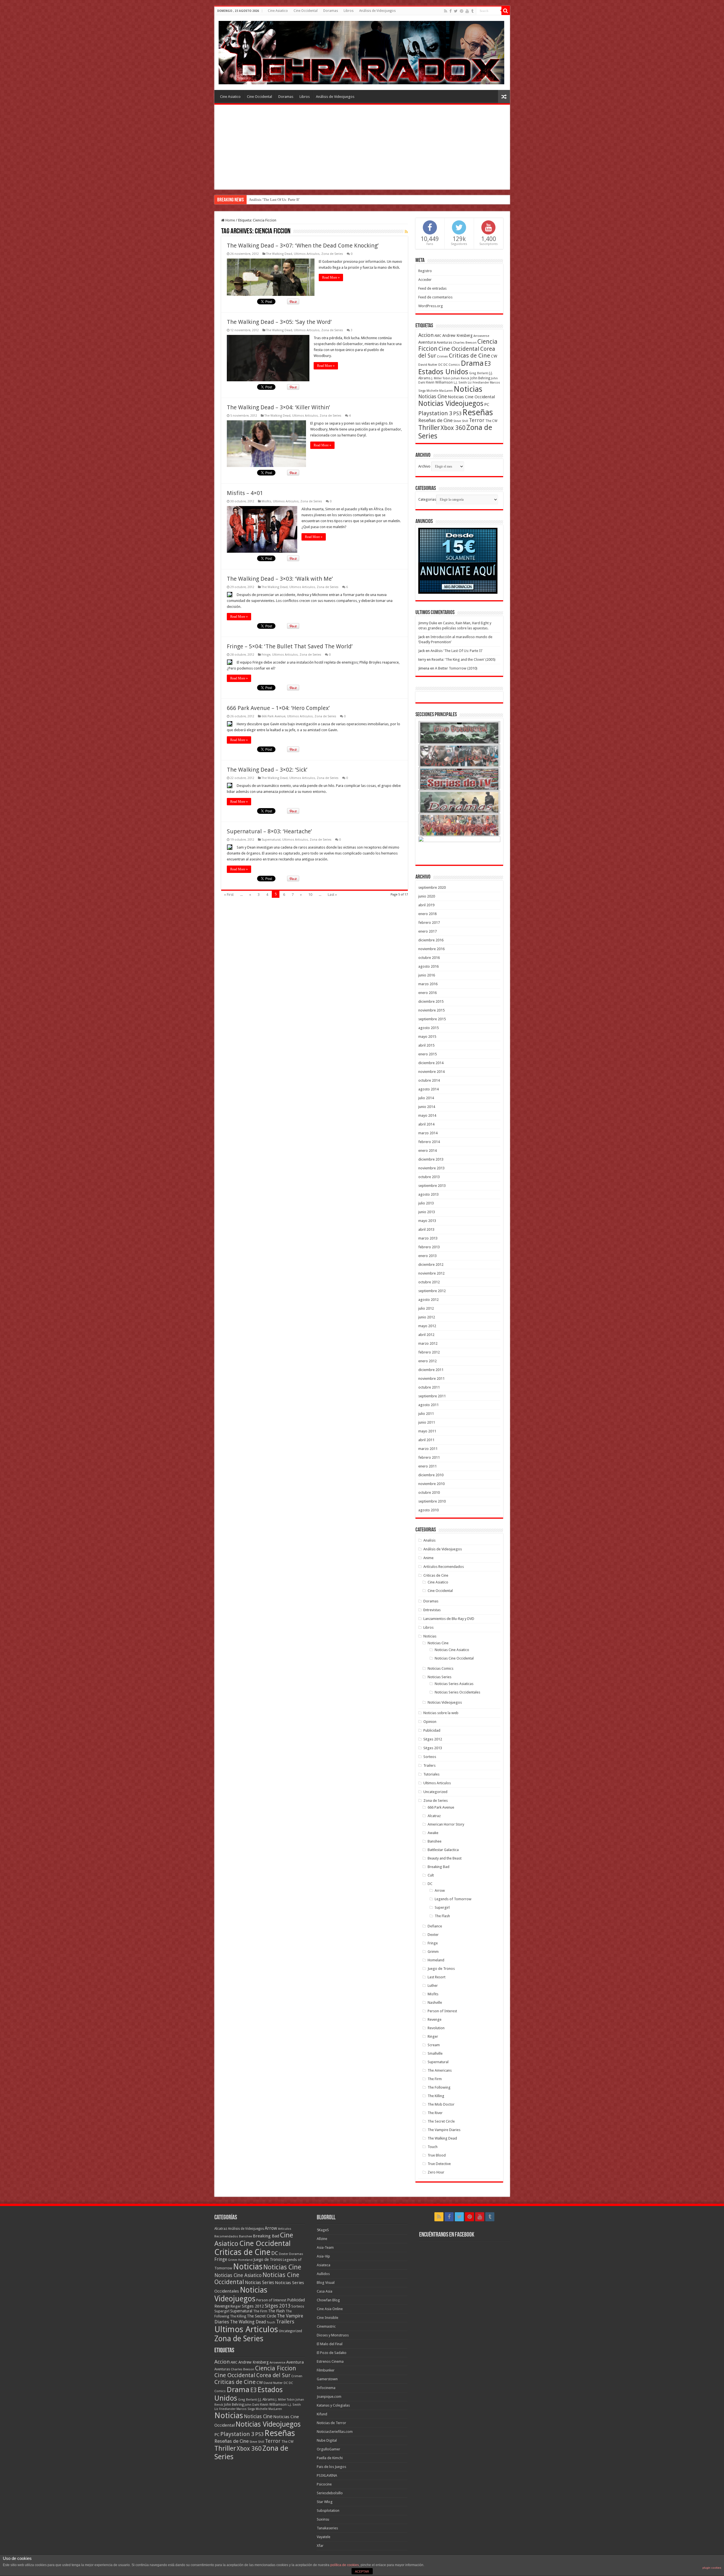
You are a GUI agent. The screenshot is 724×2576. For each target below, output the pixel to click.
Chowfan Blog (328, 2300)
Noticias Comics (440, 1668)
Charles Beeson (465, 343)
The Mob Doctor (441, 2104)
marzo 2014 (428, 1133)
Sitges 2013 (433, 1748)
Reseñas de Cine (435, 420)
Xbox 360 (453, 428)
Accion (426, 335)
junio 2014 (427, 1107)
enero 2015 (427, 1054)
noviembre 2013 (431, 1168)
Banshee (435, 1841)
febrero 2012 (429, 1352)
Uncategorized (435, 1792)
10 (310, 895)
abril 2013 (426, 1229)
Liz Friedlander (478, 383)
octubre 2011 (429, 1387)
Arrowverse (481, 336)
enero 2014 (427, 1151)
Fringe (266, 655)
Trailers (429, 1765)
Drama (472, 363)
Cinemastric (326, 2326)
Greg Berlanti (479, 373)
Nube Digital (327, 2440)
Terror (477, 420)
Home (230, 220)
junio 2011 (427, 1422)
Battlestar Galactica (443, 1850)
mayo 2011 (427, 1431)
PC (487, 404)
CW (494, 356)
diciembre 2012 (431, 1265)
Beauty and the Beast (445, 1858)
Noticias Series (439, 1677)
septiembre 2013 (432, 1186)
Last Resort (437, 1977)
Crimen (442, 356)
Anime (428, 1558)
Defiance (435, 1926)
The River (435, 2113)
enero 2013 (427, 1256)
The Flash (442, 1916)
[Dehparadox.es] (361, 51)
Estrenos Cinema (330, 2361)
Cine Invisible (327, 2318)
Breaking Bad (439, 1867)
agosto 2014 (428, 1089)
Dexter (433, 1935)
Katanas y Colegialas (333, 2405)
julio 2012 (426, 1308)
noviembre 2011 (431, 1379)
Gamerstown (327, 2379)
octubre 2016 (429, 958)
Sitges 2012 (433, 1739)
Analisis (429, 1540)
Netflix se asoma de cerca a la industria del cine (285, 200)
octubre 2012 (429, 1282)
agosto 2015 (428, 1028)
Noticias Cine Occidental (471, 397)
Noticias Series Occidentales (457, 1692)
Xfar (320, 2546)
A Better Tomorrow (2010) (456, 668)
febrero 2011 (429, 1457)
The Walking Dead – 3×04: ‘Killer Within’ (278, 407)
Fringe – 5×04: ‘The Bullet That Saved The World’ (290, 646)
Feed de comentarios (435, 297)
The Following (439, 2087)
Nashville (435, 2003)
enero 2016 (427, 993)
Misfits (266, 501)
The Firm (435, 2079)
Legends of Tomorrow (453, 1899)
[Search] (506, 11)
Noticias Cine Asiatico (452, 1650)
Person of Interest (442, 2011)
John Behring (480, 378)
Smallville (435, 2053)
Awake (433, 1833)
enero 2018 (427, 914)
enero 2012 (427, 1361)
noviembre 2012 (431, 1273)
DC (440, 365)
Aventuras (444, 343)
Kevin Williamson (439, 382)
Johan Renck (460, 378)
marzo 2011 (428, 1449)
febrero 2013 (429, 1247)
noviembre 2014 (431, 1072)
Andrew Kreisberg (457, 335)
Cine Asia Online (330, 2309)
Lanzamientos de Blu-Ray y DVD (449, 1619)
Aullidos (323, 2274)
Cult (431, 1875)
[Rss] (446, 11)
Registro (425, 271)
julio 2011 (426, 1414)
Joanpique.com (329, 2397)
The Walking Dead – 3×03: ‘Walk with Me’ (280, 579)
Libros (349, 11)
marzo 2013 (428, 1238)
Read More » (331, 277)
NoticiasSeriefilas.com (335, 2432)
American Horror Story (446, 1824)
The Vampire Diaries (444, 2130)
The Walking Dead (279, 254)
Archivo (424, 466)
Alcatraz (434, 1816)
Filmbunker (326, 2370)
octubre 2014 (429, 1080)
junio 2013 (427, 1212)
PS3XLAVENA (327, 2475)
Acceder (425, 280)
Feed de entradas (432, 288)
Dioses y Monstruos (333, 2335)
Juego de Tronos (441, 1969)
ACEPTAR (362, 2571)
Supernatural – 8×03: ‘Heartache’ (269, 831)
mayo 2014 (427, 1115)
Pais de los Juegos (331, 2467)
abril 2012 (426, 1335)
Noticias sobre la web (441, 1713)
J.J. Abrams (266, 2399)
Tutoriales (431, 1774)
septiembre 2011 (432, 1396)
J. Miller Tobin (441, 378)
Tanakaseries (327, 2528)
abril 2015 (426, 1045)
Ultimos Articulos (307, 254)
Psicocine (324, 2484)
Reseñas (478, 412)
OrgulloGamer (328, 2449)
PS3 (457, 413)
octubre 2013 (429, 1177)
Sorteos (430, 1757)
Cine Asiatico (278, 11)
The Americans (440, 2070)
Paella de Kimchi (330, 2458)
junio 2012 (427, 1317)
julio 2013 (426, 1203)
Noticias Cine (433, 397)
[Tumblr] (472, 11)
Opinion (430, 1722)
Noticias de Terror (331, 2423)
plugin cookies (712, 2568)
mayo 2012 (427, 1326)
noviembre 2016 (431, 949)
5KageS (323, 2230)
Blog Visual (326, 2283)
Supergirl (442, 1907)
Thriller (429, 428)
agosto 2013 (428, 1194)
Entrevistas (432, 1610)
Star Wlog (325, 2502)
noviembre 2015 (431, 1010)
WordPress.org (431, 306)
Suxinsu (323, 2519)
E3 (488, 364)
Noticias (468, 389)
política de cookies (345, 2565)
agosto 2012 (428, 1300)
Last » (332, 895)
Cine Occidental (306, 11)
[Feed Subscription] (406, 232)
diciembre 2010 (431, 1475)
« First (229, 895)
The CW (491, 421)
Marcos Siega (246, 2409)
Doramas (331, 11)
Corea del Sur (273, 2375)
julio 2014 (426, 1098)
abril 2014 (426, 1124)
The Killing (436, 2096)
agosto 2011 (428, 1405)
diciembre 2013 (431, 1159)
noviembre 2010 (431, 1484)
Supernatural (271, 840)
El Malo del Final (330, 2344)
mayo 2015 (427, 1037)
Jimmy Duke (428, 623)
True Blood (437, 2155)
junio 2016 (427, 975)
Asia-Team (325, 2247)
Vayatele (324, 2537)
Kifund (322, 2414)
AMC (438, 336)
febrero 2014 (429, 1142)
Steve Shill (461, 421)
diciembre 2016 (431, 940)
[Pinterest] (462, 11)
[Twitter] (456, 11)
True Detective (439, 2164)
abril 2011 (426, 1440)
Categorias (427, 499)
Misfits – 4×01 (245, 493)
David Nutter (428, 365)
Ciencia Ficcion (276, 2368)
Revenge (435, 2019)
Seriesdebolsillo (330, 2493)
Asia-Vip (323, 2256)
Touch (433, 2147)
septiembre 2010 (432, 1501)
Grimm (433, 1952)
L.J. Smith (460, 383)
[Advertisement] (362, 147)
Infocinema (326, 2388)
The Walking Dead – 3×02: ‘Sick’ (267, 770)
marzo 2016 (428, 984)
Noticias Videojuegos (451, 403)
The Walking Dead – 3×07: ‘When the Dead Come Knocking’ (303, 246)
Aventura (427, 342)
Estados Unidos (443, 372)
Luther (433, 1986)
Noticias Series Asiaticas (454, 1684)
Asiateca (324, 2265)
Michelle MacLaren (440, 391)
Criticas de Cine (469, 356)
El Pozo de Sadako (332, 2353)
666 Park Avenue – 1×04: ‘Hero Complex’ (278, 708)
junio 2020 (427, 896)
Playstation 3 (435, 413)
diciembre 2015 (431, 1001)
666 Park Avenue (273, 716)
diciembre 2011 (431, 1370)
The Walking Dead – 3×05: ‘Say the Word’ (279, 322)
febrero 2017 (429, 923)
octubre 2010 (429, 1493)
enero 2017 (427, 931)
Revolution (436, 2028)
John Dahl (252, 2405)
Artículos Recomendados (444, 1567)
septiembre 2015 (432, 1019)
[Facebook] (451, 11)
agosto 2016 (428, 966)
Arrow (440, 1890)
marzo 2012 (428, 1343)
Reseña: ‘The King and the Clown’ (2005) (464, 659)
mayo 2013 (427, 1221)
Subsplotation (328, 2511)
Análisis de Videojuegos (377, 11)
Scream (434, 2045)
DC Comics (452, 365)
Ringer (433, 2036)
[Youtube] (467, 11)
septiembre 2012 (432, 1291)
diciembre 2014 (431, 1063)
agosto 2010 (428, 1510)
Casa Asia (325, 2291)
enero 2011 (427, 1466)
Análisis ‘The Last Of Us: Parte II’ (456, 651)
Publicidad (432, 1730)
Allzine (322, 2239)
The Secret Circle (441, 2121)
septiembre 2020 (432, 887)
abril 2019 (426, 905)
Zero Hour (436, 2172)
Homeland (436, 1960)
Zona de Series (332, 254)
